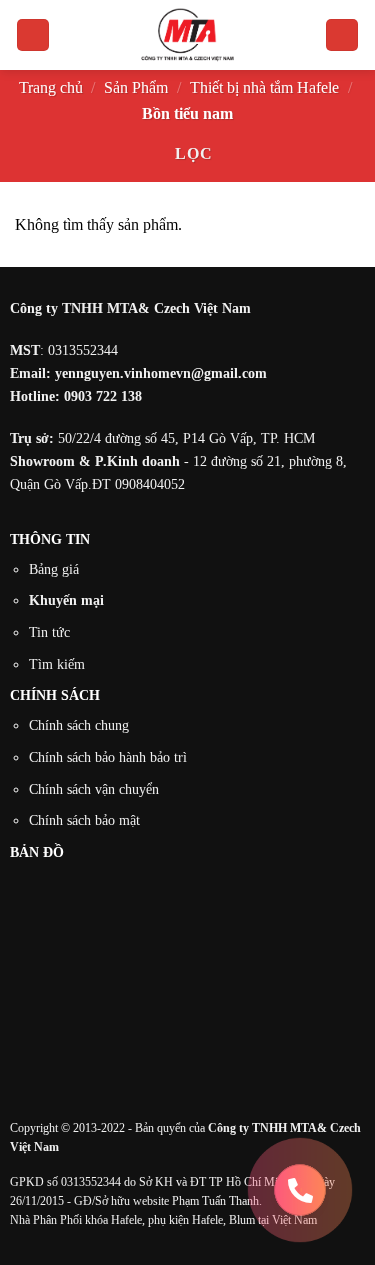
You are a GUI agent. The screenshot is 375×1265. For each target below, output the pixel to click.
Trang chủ (51, 87)
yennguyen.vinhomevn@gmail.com (161, 373)
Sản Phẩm (136, 87)
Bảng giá (54, 569)
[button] (33, 35)
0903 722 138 (103, 396)
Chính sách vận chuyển (94, 789)
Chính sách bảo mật (84, 820)
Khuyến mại (66, 600)
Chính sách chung (79, 725)
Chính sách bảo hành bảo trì (108, 757)
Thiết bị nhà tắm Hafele (264, 87)
